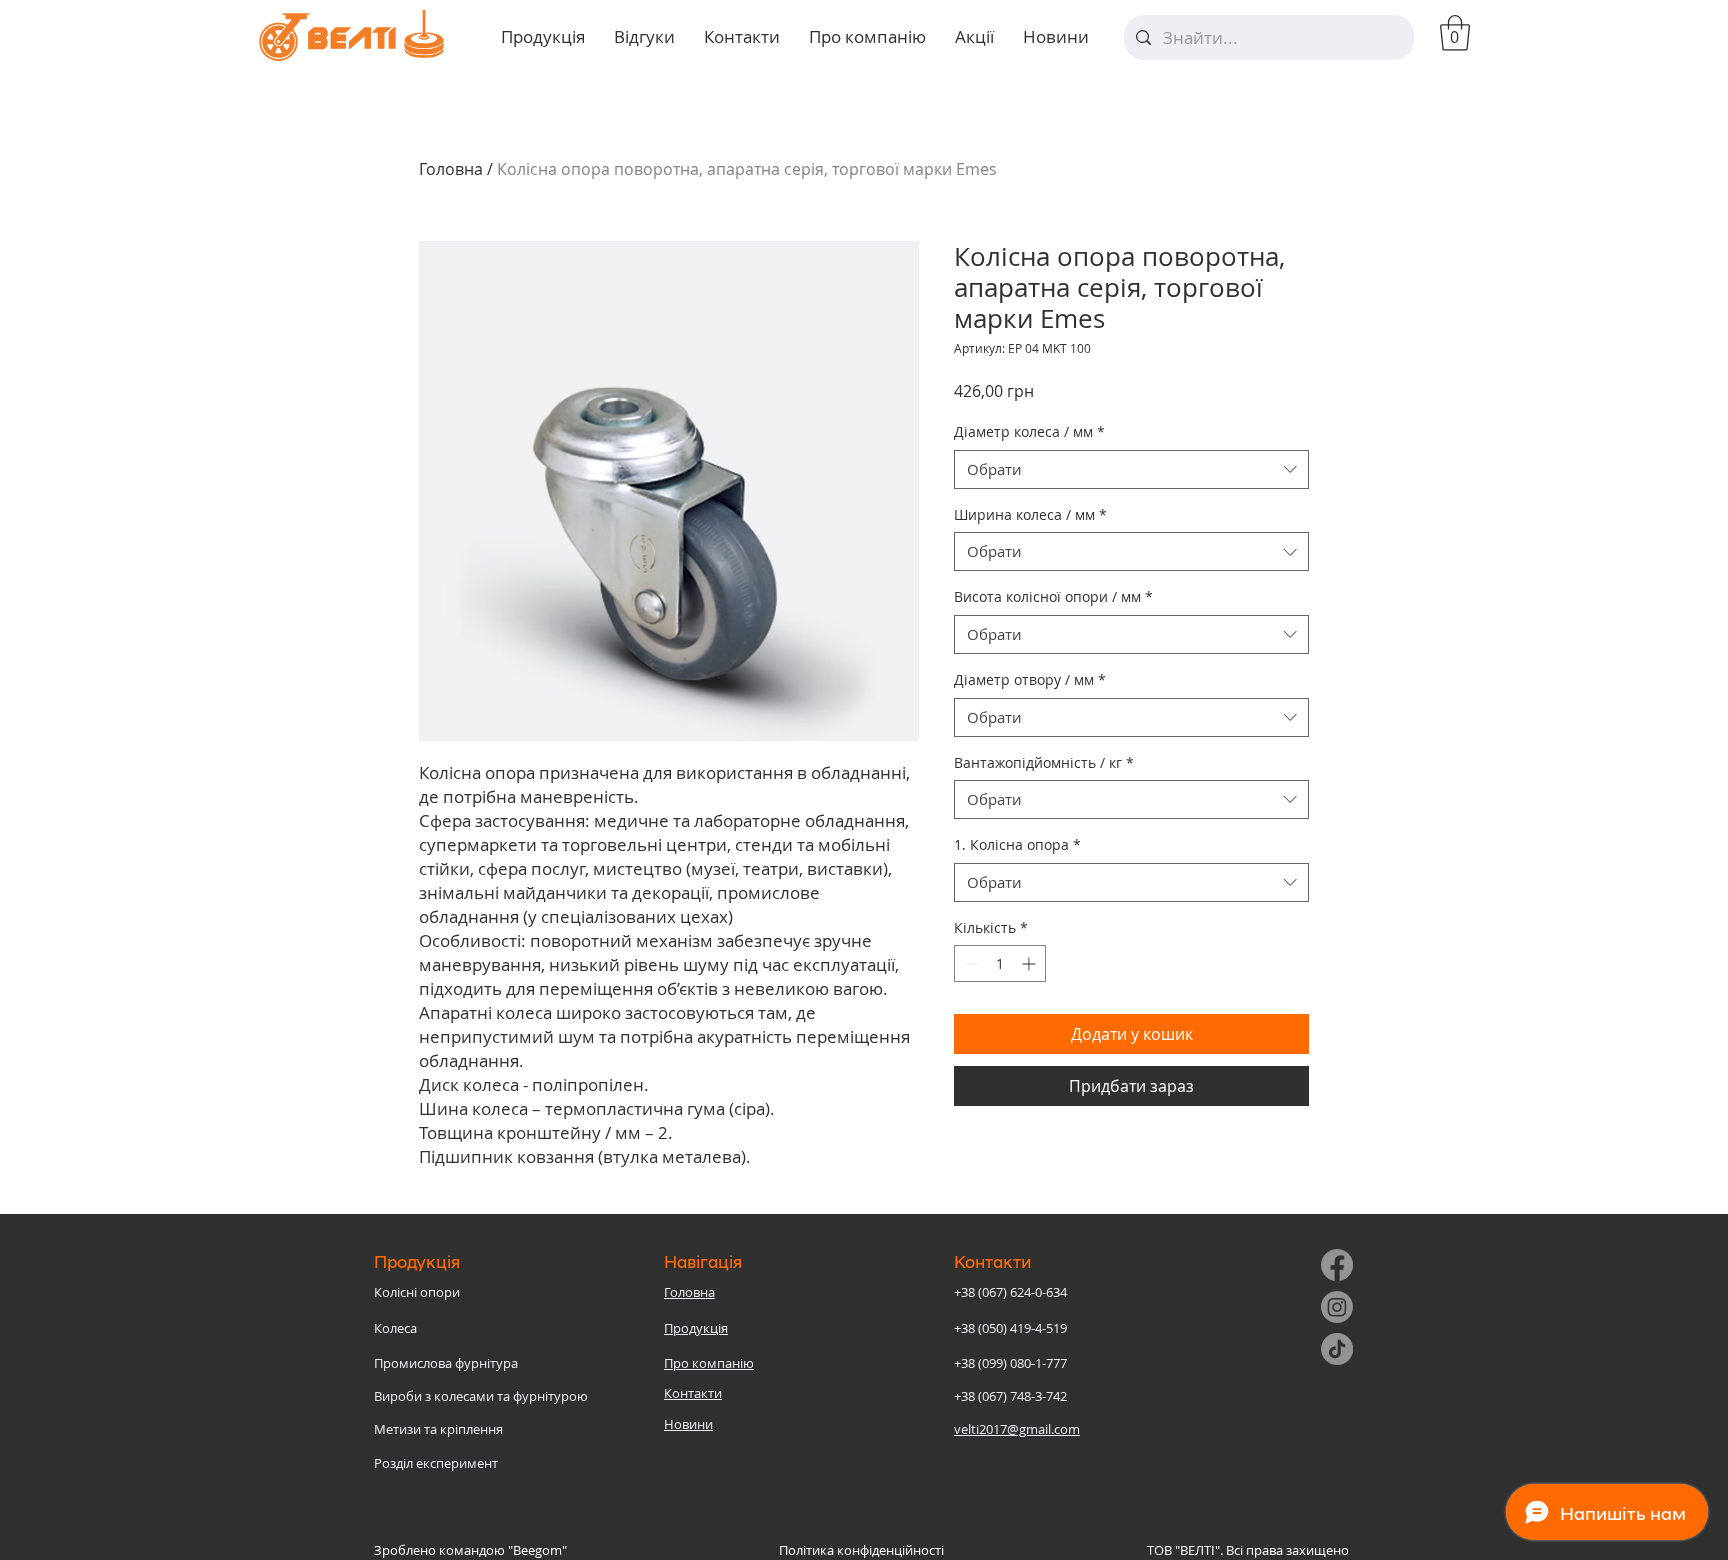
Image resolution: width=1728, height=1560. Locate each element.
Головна (451, 169)
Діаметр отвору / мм (1030, 679)
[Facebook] (1337, 1265)
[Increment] (1030, 963)
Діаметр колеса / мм (1029, 431)
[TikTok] (1337, 1349)
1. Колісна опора (1017, 844)
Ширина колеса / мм (1030, 514)
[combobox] (1131, 469)
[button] (1455, 33)
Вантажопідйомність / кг (1044, 762)
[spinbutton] (1000, 963)
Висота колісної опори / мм (1053, 596)
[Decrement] (969, 963)
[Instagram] (1337, 1307)
